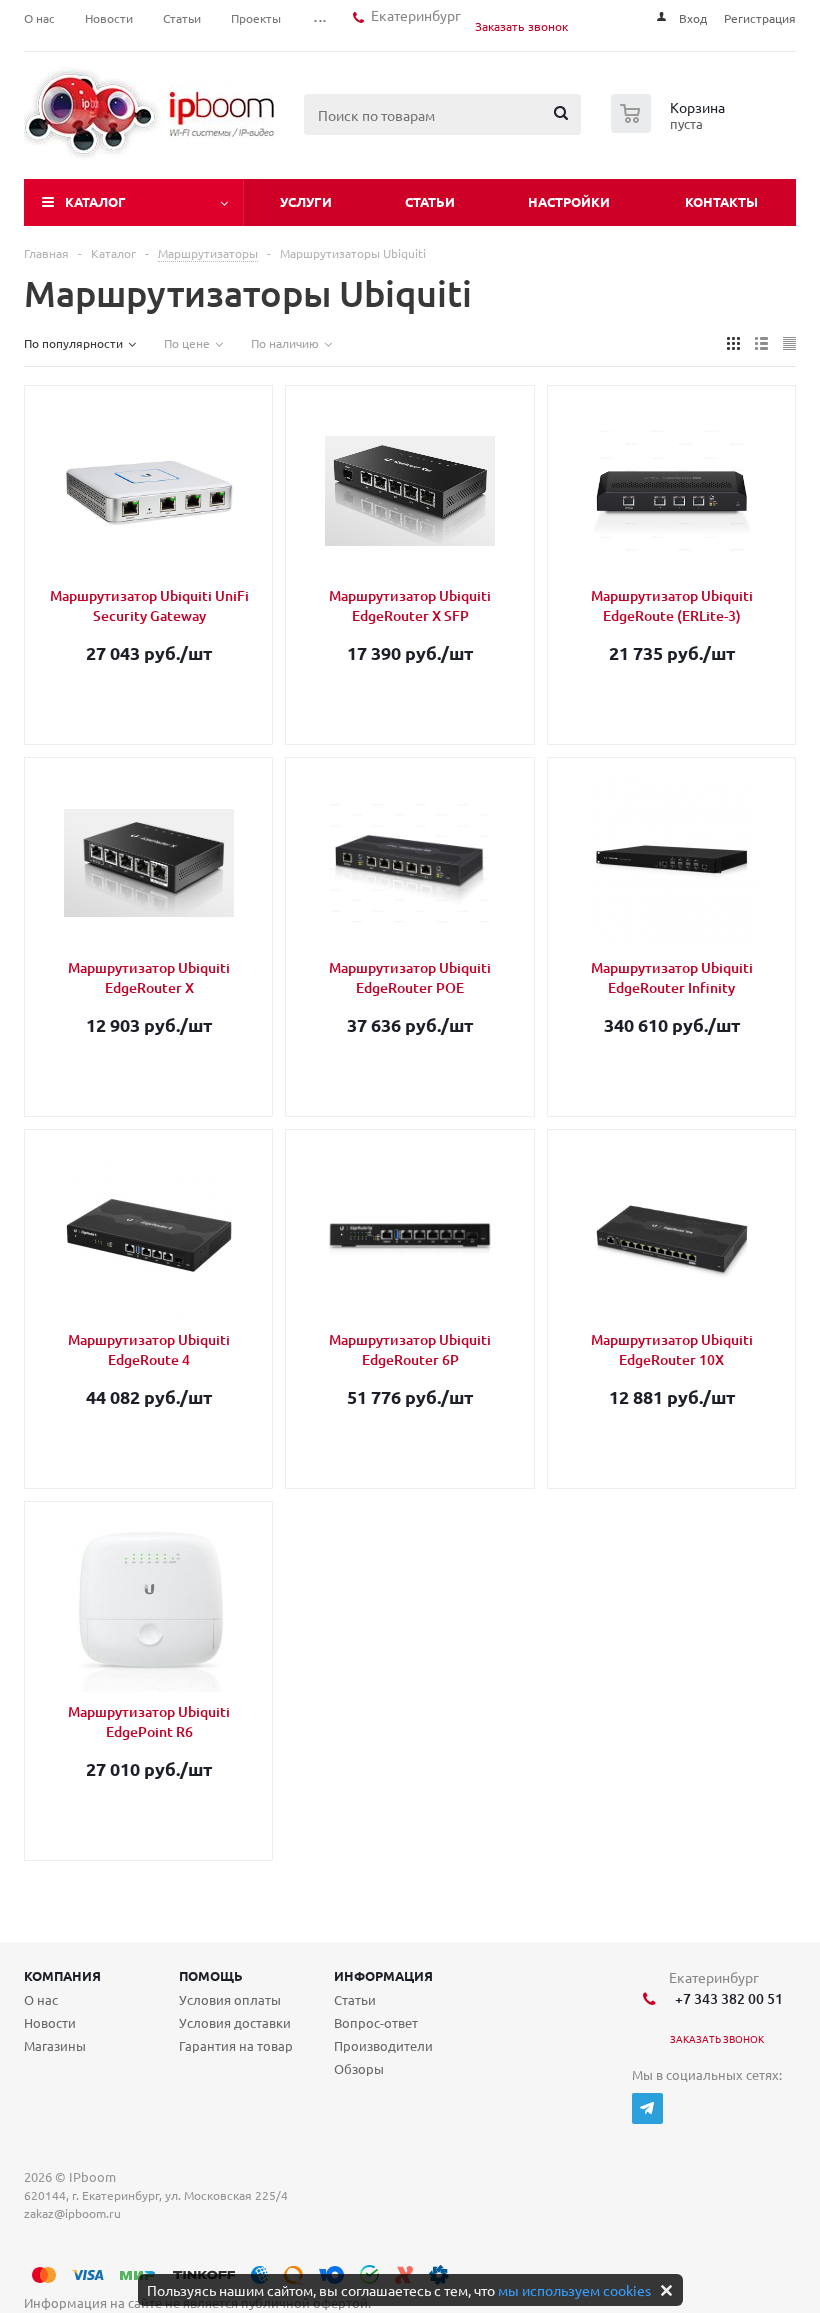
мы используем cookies (574, 2290)
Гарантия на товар (236, 2045)
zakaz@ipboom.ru (75, 2213)
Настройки (569, 201)
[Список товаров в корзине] (670, 127)
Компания (62, 1975)
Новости (50, 2022)
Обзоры (359, 2068)
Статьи (430, 201)
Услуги (306, 201)
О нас (41, 1999)
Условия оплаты (230, 1999)
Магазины (55, 2045)
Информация (383, 1975)
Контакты (721, 201)
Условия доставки (235, 2022)
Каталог (95, 201)
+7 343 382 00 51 (726, 1998)
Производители (383, 2045)
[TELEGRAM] (647, 2108)
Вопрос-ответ (376, 2022)
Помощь (211, 1975)
